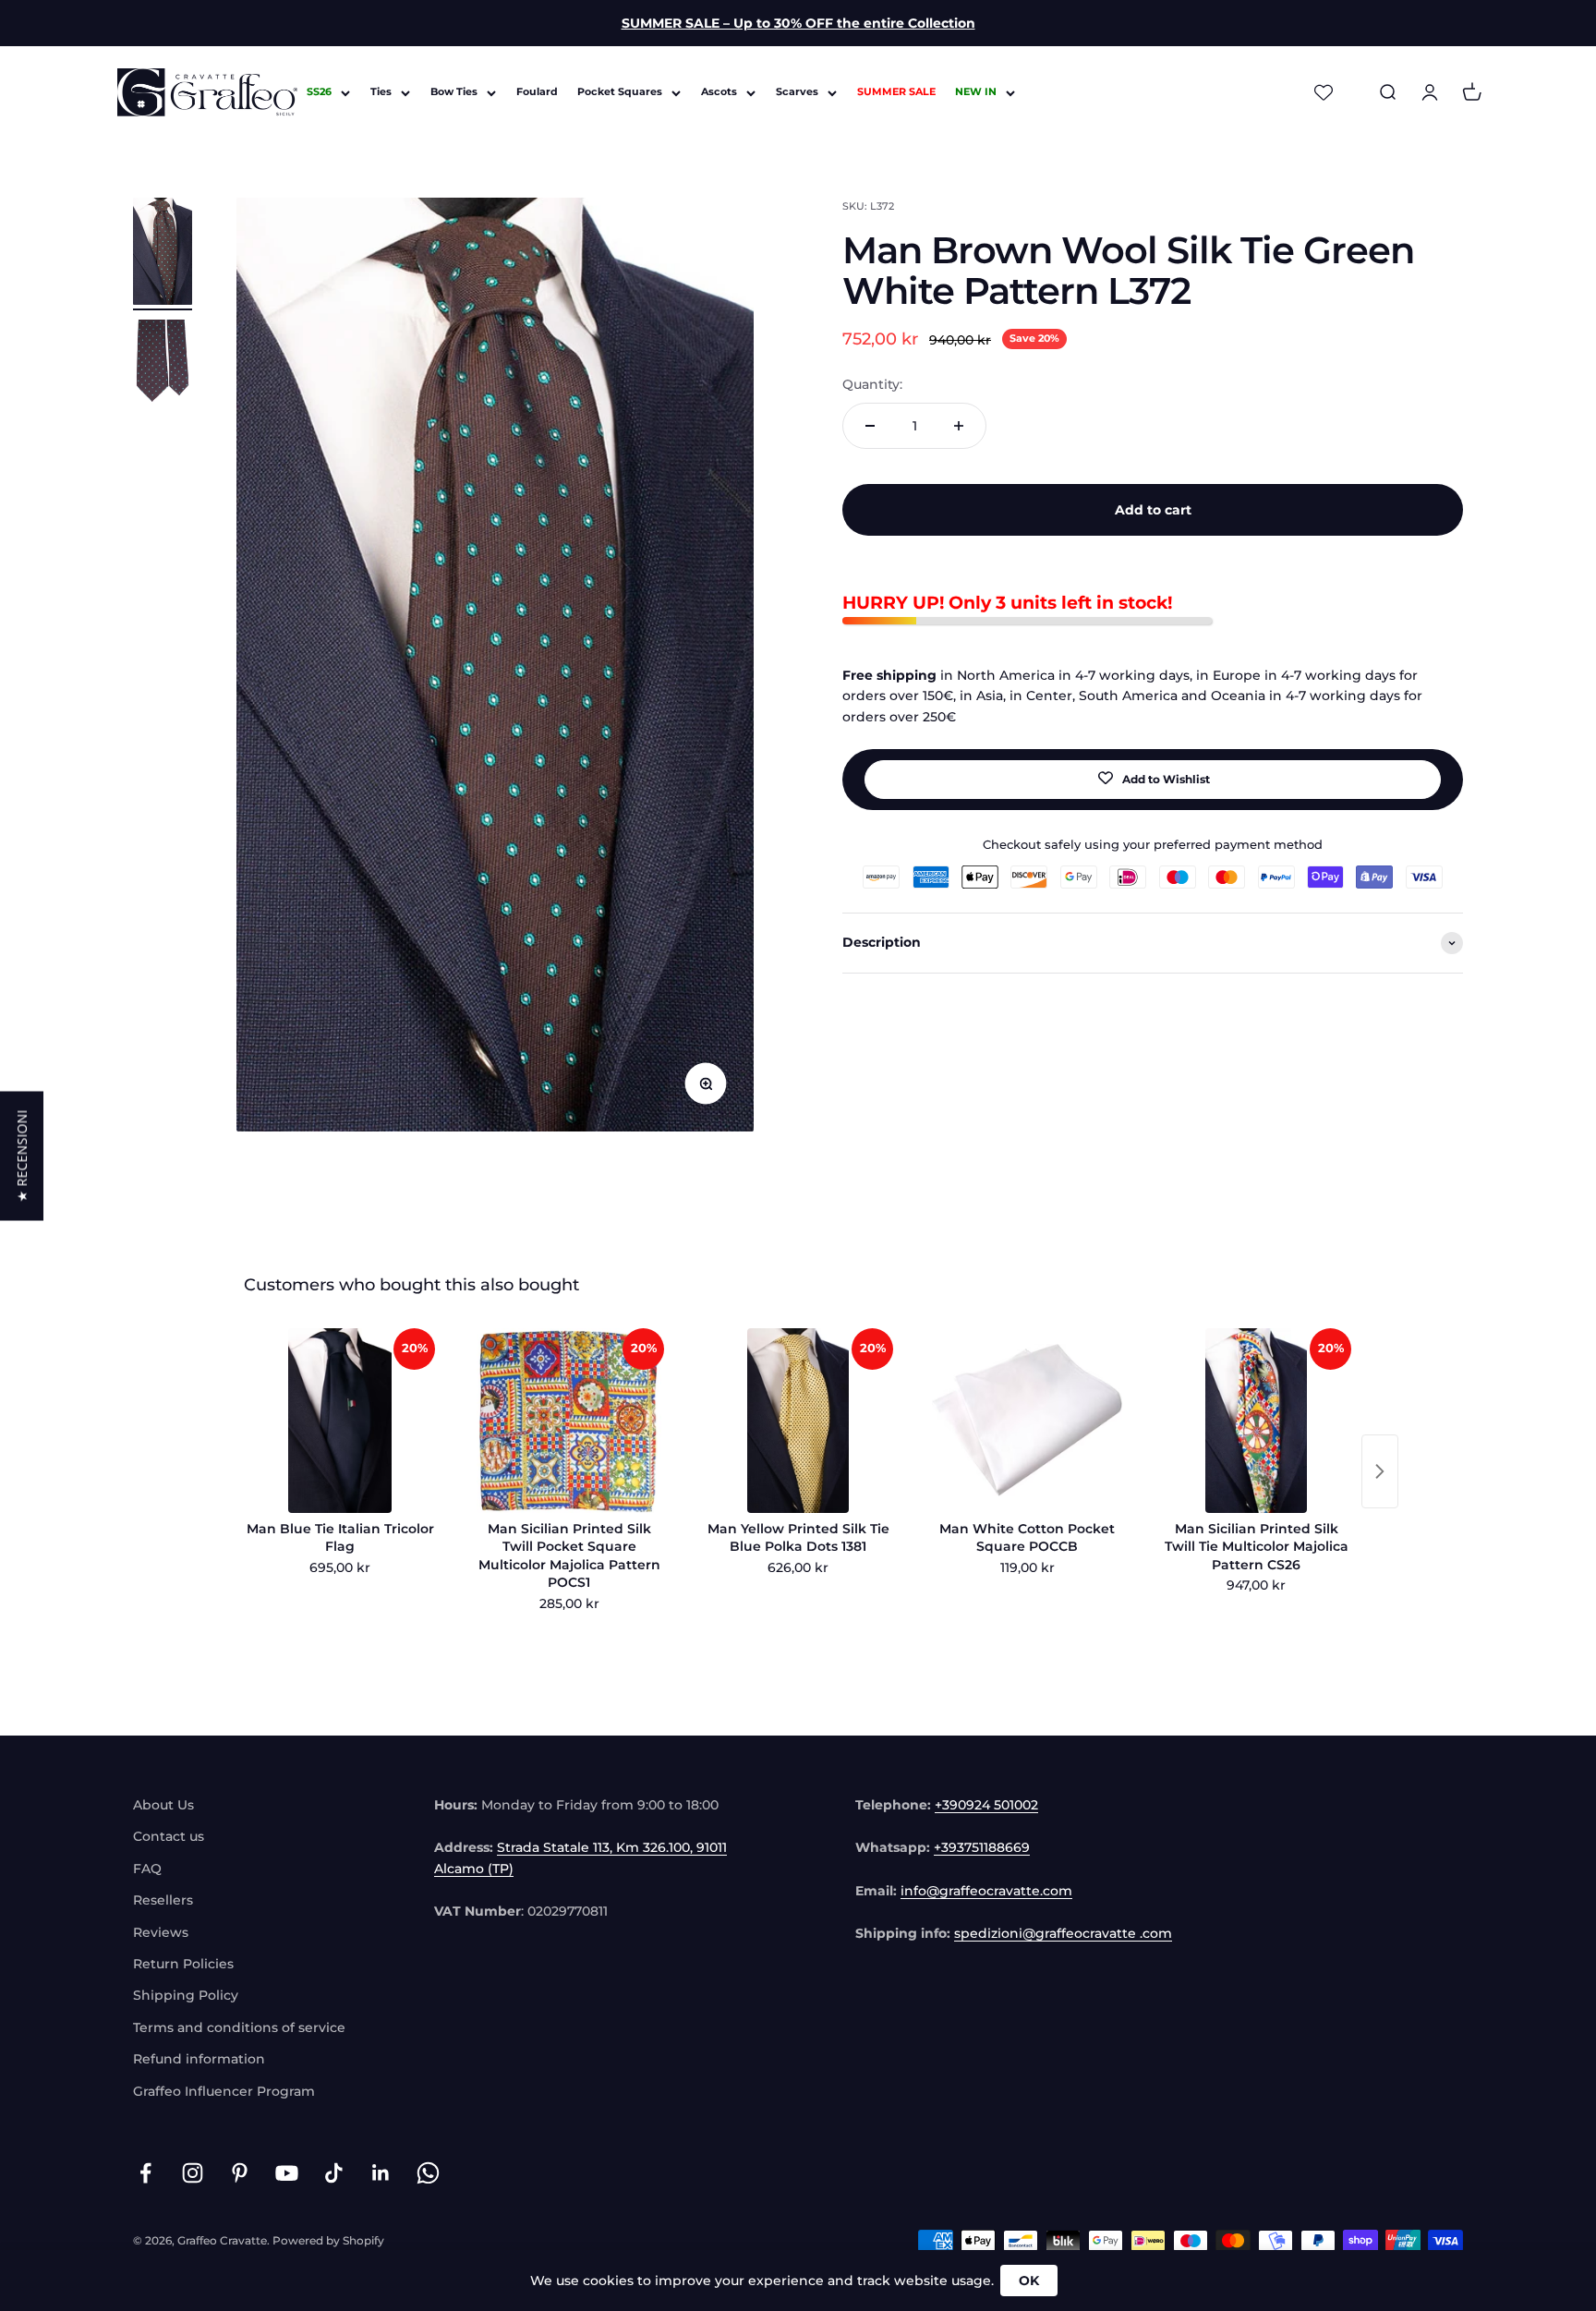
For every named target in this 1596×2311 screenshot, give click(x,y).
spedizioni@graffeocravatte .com (1063, 1933)
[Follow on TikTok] (334, 2173)
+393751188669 (982, 1847)
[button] (22, 1155)
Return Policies (183, 1964)
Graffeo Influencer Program (224, 2091)
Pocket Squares (620, 92)
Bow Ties (454, 92)
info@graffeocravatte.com (986, 1891)
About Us (163, 1805)
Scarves (797, 92)
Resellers (163, 1900)
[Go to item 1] (163, 254)
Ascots (719, 92)
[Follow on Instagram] (193, 2173)
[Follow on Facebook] (145, 2173)
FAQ (147, 1869)
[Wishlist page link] (1324, 92)
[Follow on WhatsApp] (428, 2173)
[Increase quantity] (959, 426)
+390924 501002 (986, 1805)
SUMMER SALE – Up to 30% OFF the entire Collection (798, 23)
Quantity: (872, 385)
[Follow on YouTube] (287, 2173)
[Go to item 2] (163, 369)
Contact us (169, 1836)
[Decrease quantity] (870, 426)
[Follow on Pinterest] (240, 2173)
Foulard (537, 92)
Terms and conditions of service (239, 2027)
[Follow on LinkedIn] (381, 2173)
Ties (381, 92)
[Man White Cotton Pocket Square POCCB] (1027, 1421)
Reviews (161, 1932)
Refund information (199, 2059)
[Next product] (1380, 1471)
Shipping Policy (186, 1995)
